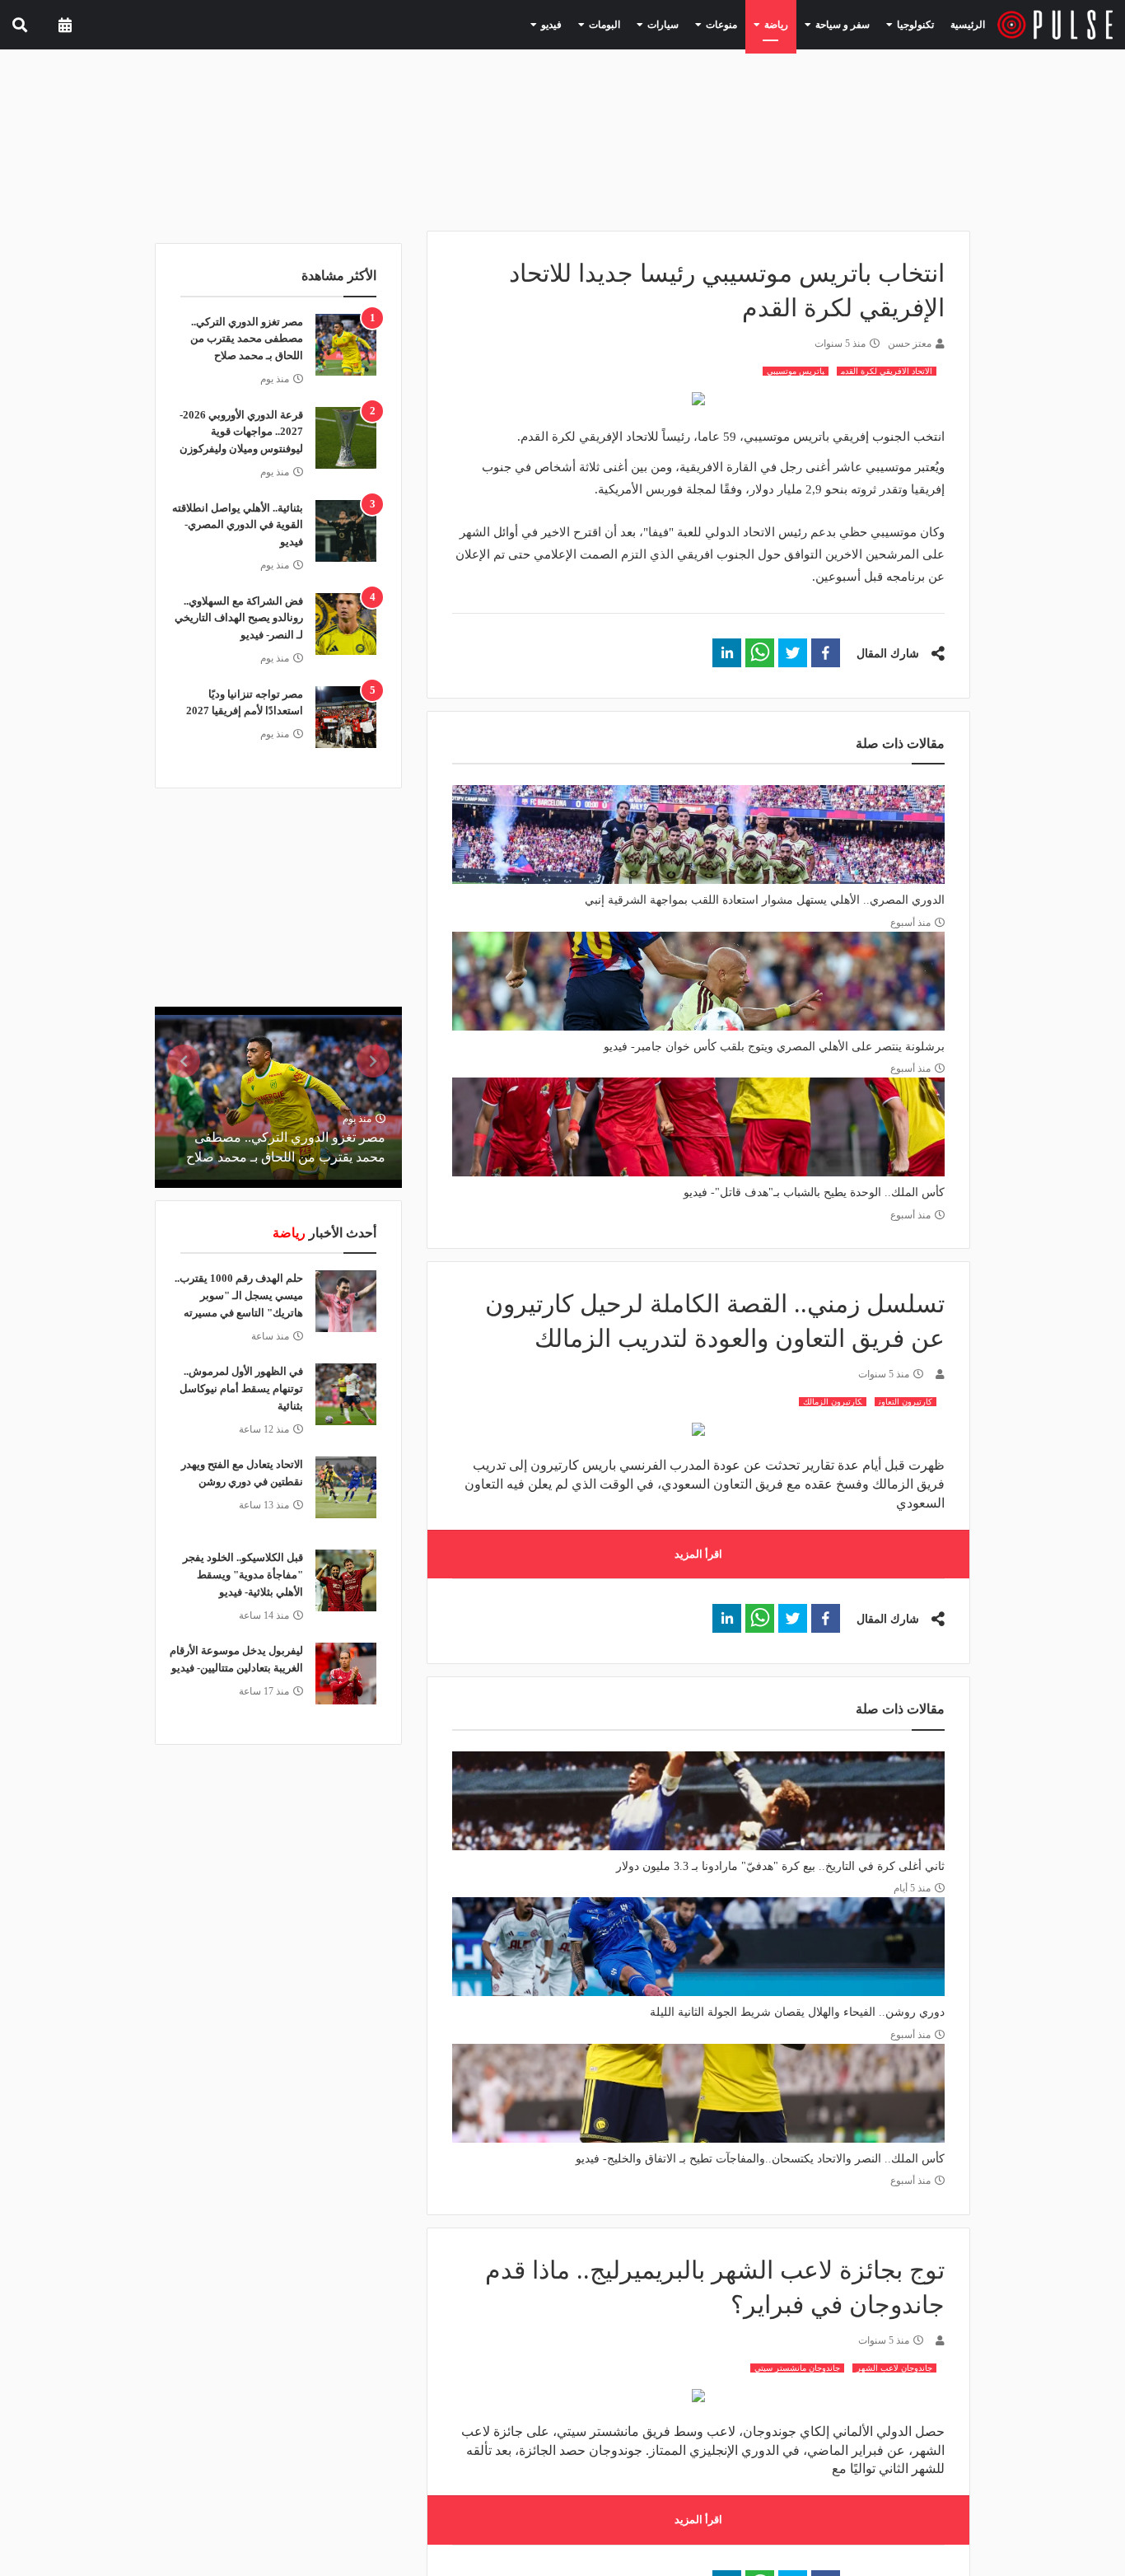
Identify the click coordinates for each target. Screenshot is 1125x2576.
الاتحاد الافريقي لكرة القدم (887, 371)
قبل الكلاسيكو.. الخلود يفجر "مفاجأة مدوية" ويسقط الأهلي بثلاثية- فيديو (243, 1575)
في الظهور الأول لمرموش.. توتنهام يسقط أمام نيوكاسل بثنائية (241, 1389)
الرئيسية (971, 24)
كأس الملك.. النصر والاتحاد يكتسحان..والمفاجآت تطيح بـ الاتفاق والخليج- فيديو (760, 2159)
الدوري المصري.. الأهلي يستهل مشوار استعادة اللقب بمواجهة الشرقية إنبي (765, 900)
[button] (826, 653)
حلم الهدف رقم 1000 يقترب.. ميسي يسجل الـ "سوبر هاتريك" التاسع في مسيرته (239, 1295)
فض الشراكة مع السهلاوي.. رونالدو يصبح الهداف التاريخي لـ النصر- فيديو (239, 618)
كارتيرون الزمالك (833, 1402)
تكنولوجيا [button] (916, 24)
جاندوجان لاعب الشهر (894, 2368)
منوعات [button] (746, 24)
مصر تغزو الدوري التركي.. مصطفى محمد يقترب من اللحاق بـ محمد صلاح (247, 339)
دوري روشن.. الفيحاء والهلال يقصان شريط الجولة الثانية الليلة (797, 2012)
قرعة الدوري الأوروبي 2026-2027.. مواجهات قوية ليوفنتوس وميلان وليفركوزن (241, 432)
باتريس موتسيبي (796, 371)
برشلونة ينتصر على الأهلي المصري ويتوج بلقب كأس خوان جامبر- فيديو (774, 1047)
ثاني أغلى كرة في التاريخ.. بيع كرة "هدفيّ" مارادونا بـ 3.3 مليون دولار (780, 1866)
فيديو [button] (597, 24)
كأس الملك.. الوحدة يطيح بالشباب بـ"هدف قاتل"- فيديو (814, 1192)
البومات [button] (644, 24)
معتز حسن (910, 344)
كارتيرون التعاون (906, 1402)
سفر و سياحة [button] (852, 24)
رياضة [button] (794, 24)
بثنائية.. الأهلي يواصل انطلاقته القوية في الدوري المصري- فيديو (238, 525)
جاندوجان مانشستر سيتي (797, 2368)
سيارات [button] (695, 24)
